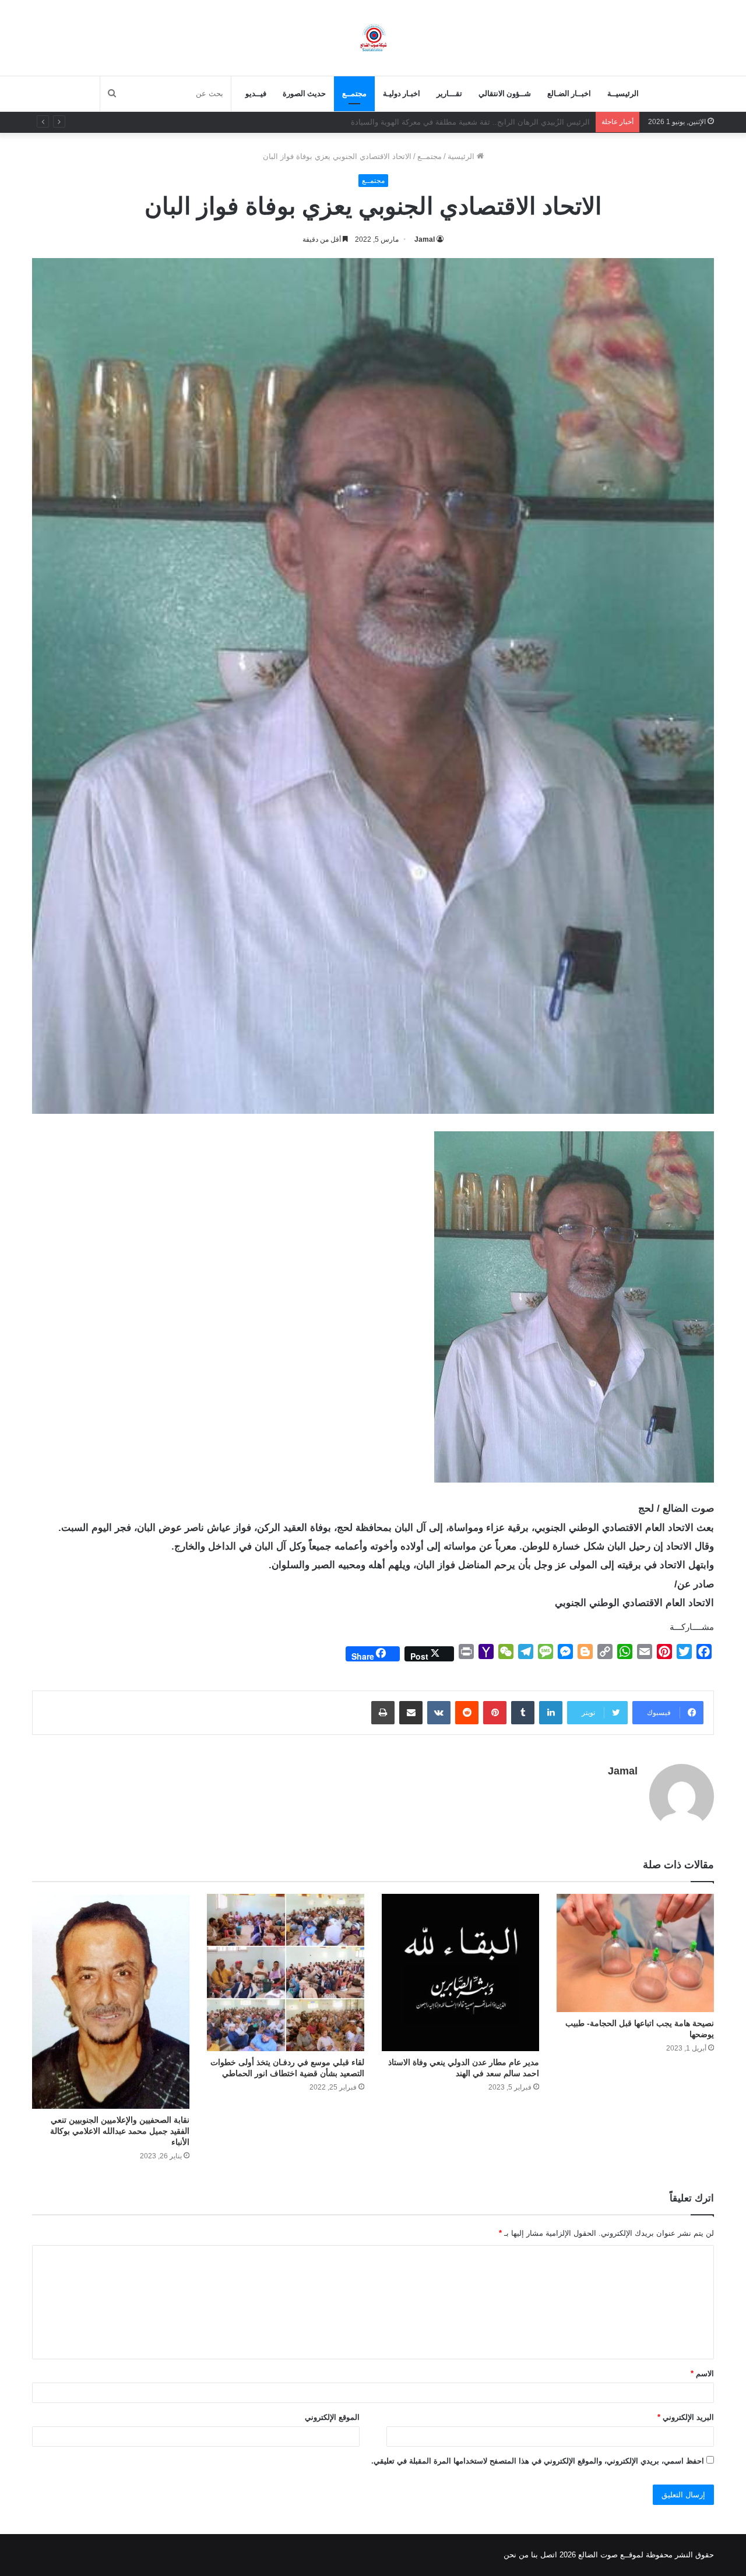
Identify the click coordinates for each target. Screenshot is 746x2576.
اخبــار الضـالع (569, 93)
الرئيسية (462, 156)
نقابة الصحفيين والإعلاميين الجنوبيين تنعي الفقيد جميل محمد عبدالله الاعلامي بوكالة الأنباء (120, 2131)
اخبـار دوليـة (402, 93)
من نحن (516, 2555)
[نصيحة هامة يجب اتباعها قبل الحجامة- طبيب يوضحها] (635, 1953)
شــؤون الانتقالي (505, 93)
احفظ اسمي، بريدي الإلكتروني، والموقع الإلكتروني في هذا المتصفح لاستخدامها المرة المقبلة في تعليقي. (538, 2461)
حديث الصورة (304, 93)
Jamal (425, 239)
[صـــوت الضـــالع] (373, 38)
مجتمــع (354, 93)
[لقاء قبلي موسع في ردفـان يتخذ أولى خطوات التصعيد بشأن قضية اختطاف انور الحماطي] (286, 1972)
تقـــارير (449, 93)
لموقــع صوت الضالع (610, 2555)
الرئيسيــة (623, 93)
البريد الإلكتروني (686, 2417)
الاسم (702, 2374)
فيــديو (256, 93)
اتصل (549, 2555)
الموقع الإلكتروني (332, 2417)
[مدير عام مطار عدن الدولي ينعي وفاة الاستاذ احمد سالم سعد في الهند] (460, 1972)
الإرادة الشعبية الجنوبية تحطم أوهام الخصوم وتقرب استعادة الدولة (484, 122)
